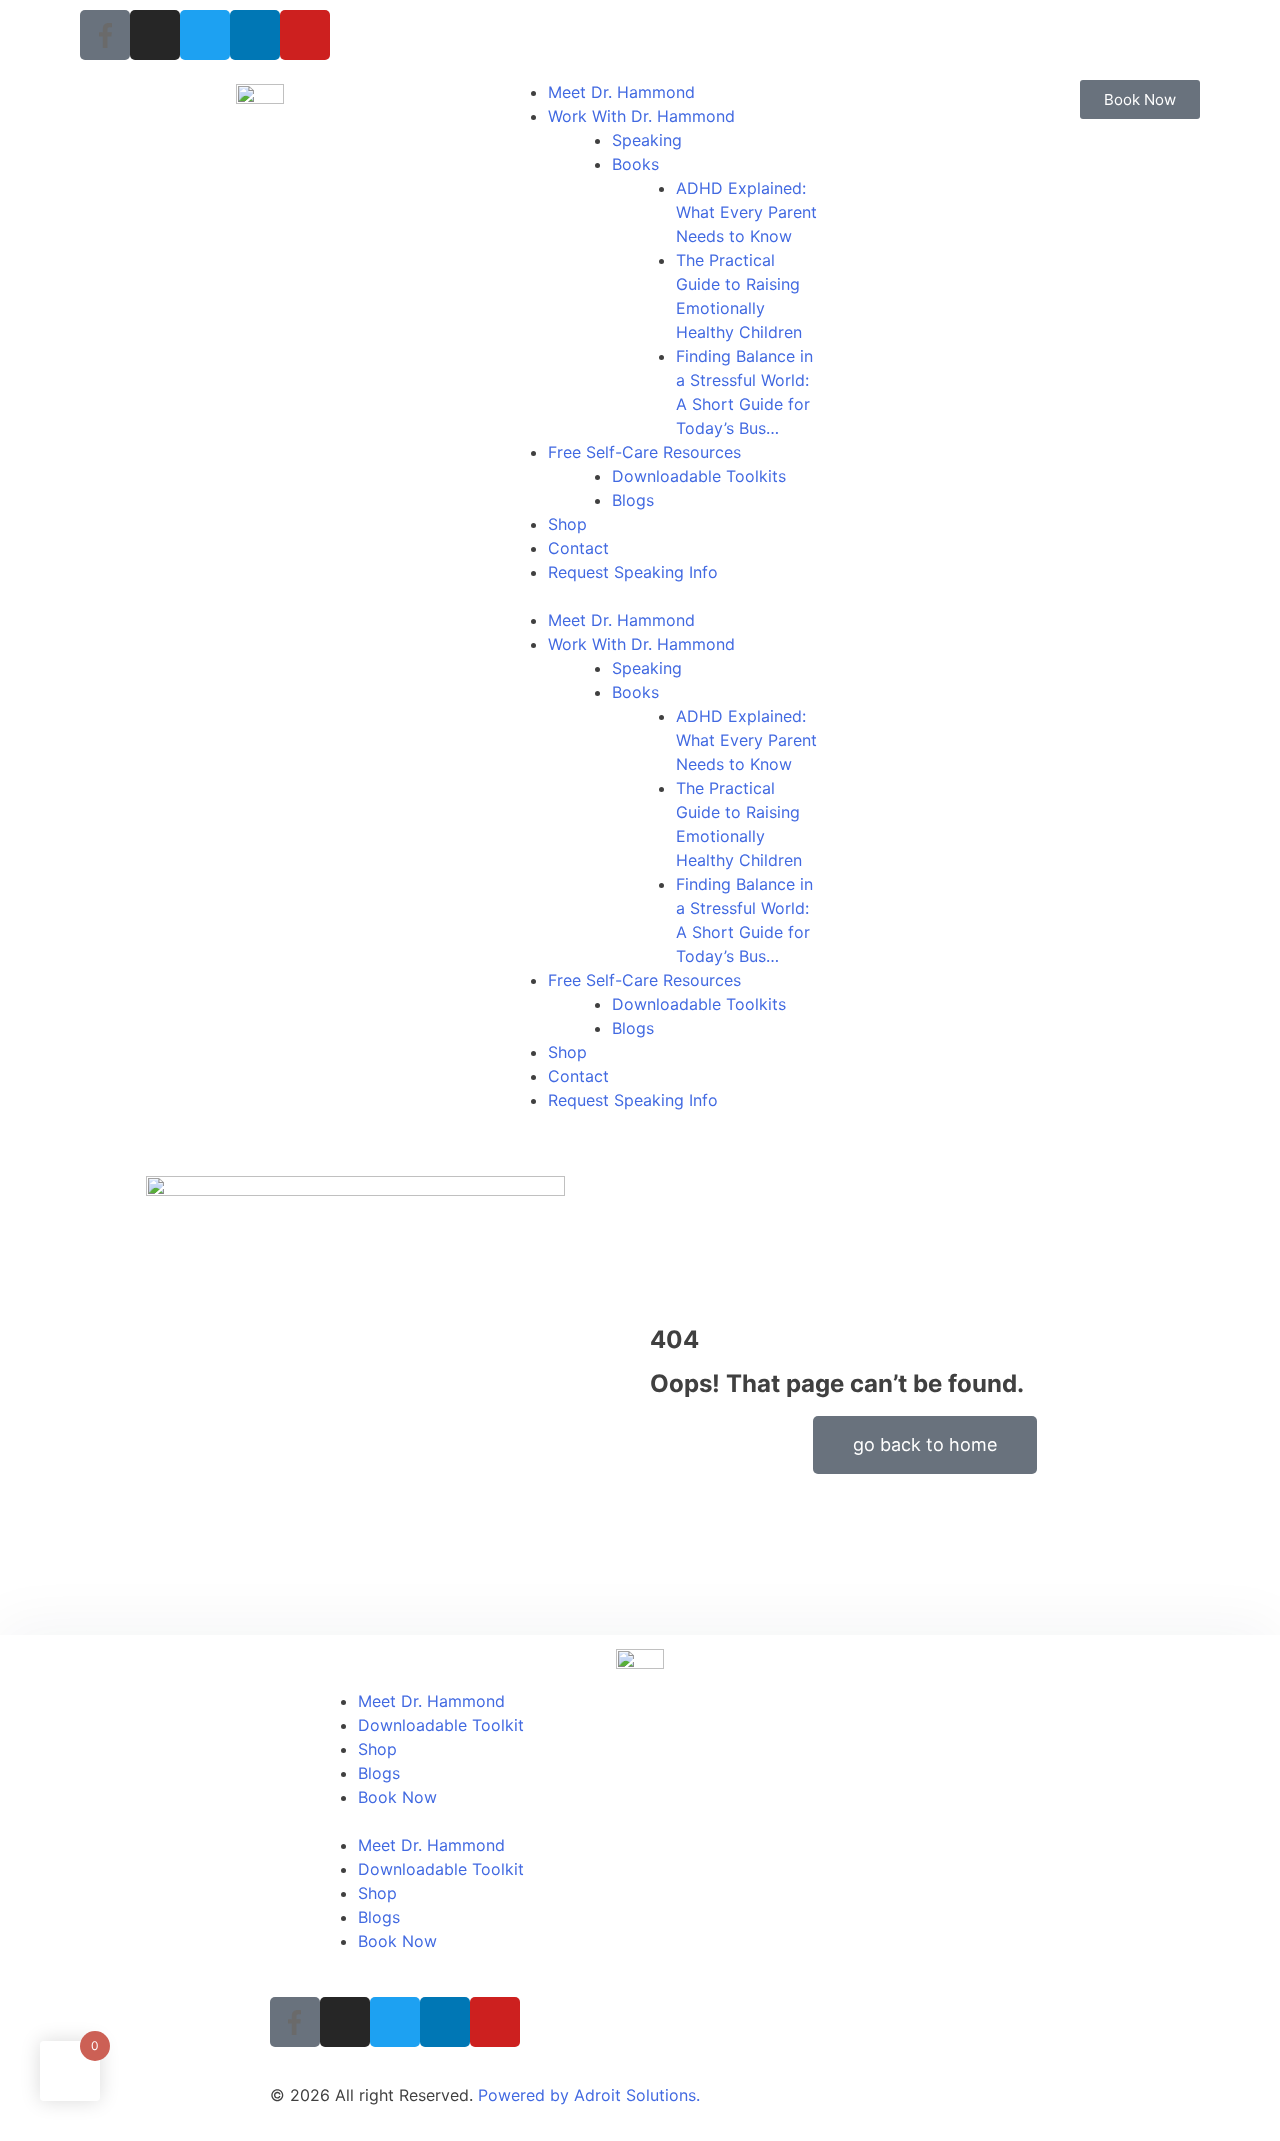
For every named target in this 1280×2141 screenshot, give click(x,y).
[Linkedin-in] (255, 35)
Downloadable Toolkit (441, 1725)
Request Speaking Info (633, 572)
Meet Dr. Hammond (621, 92)
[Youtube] (305, 35)
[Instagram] (155, 35)
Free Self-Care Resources (644, 452)
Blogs (633, 500)
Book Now (397, 1797)
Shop (567, 524)
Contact (578, 548)
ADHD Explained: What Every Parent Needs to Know (746, 212)
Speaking (647, 140)
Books (635, 164)
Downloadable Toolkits (699, 476)
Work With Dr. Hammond (641, 116)
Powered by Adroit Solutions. (589, 2095)
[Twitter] (205, 35)
